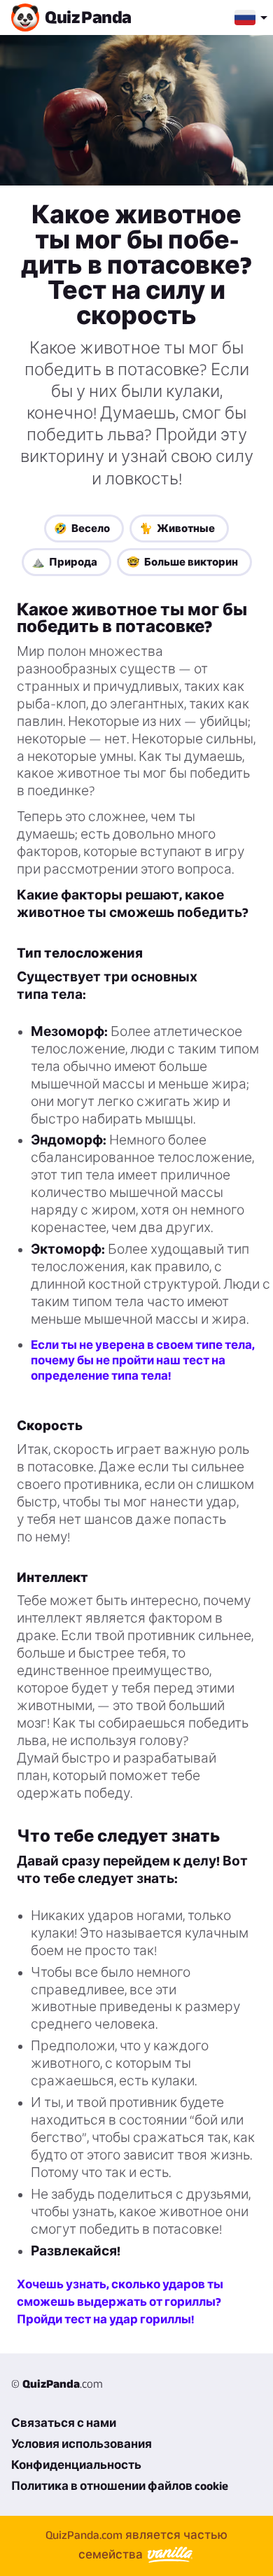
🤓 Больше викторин (182, 562)
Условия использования (82, 2444)
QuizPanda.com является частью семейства (136, 2544)
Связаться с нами (64, 2423)
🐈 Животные (177, 528)
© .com (57, 2383)
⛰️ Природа (64, 562)
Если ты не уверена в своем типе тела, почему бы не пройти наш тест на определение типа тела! (143, 1360)
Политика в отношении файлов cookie (120, 2486)
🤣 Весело (82, 528)
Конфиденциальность (76, 2465)
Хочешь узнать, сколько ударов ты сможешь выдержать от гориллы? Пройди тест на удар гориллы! (120, 2302)
